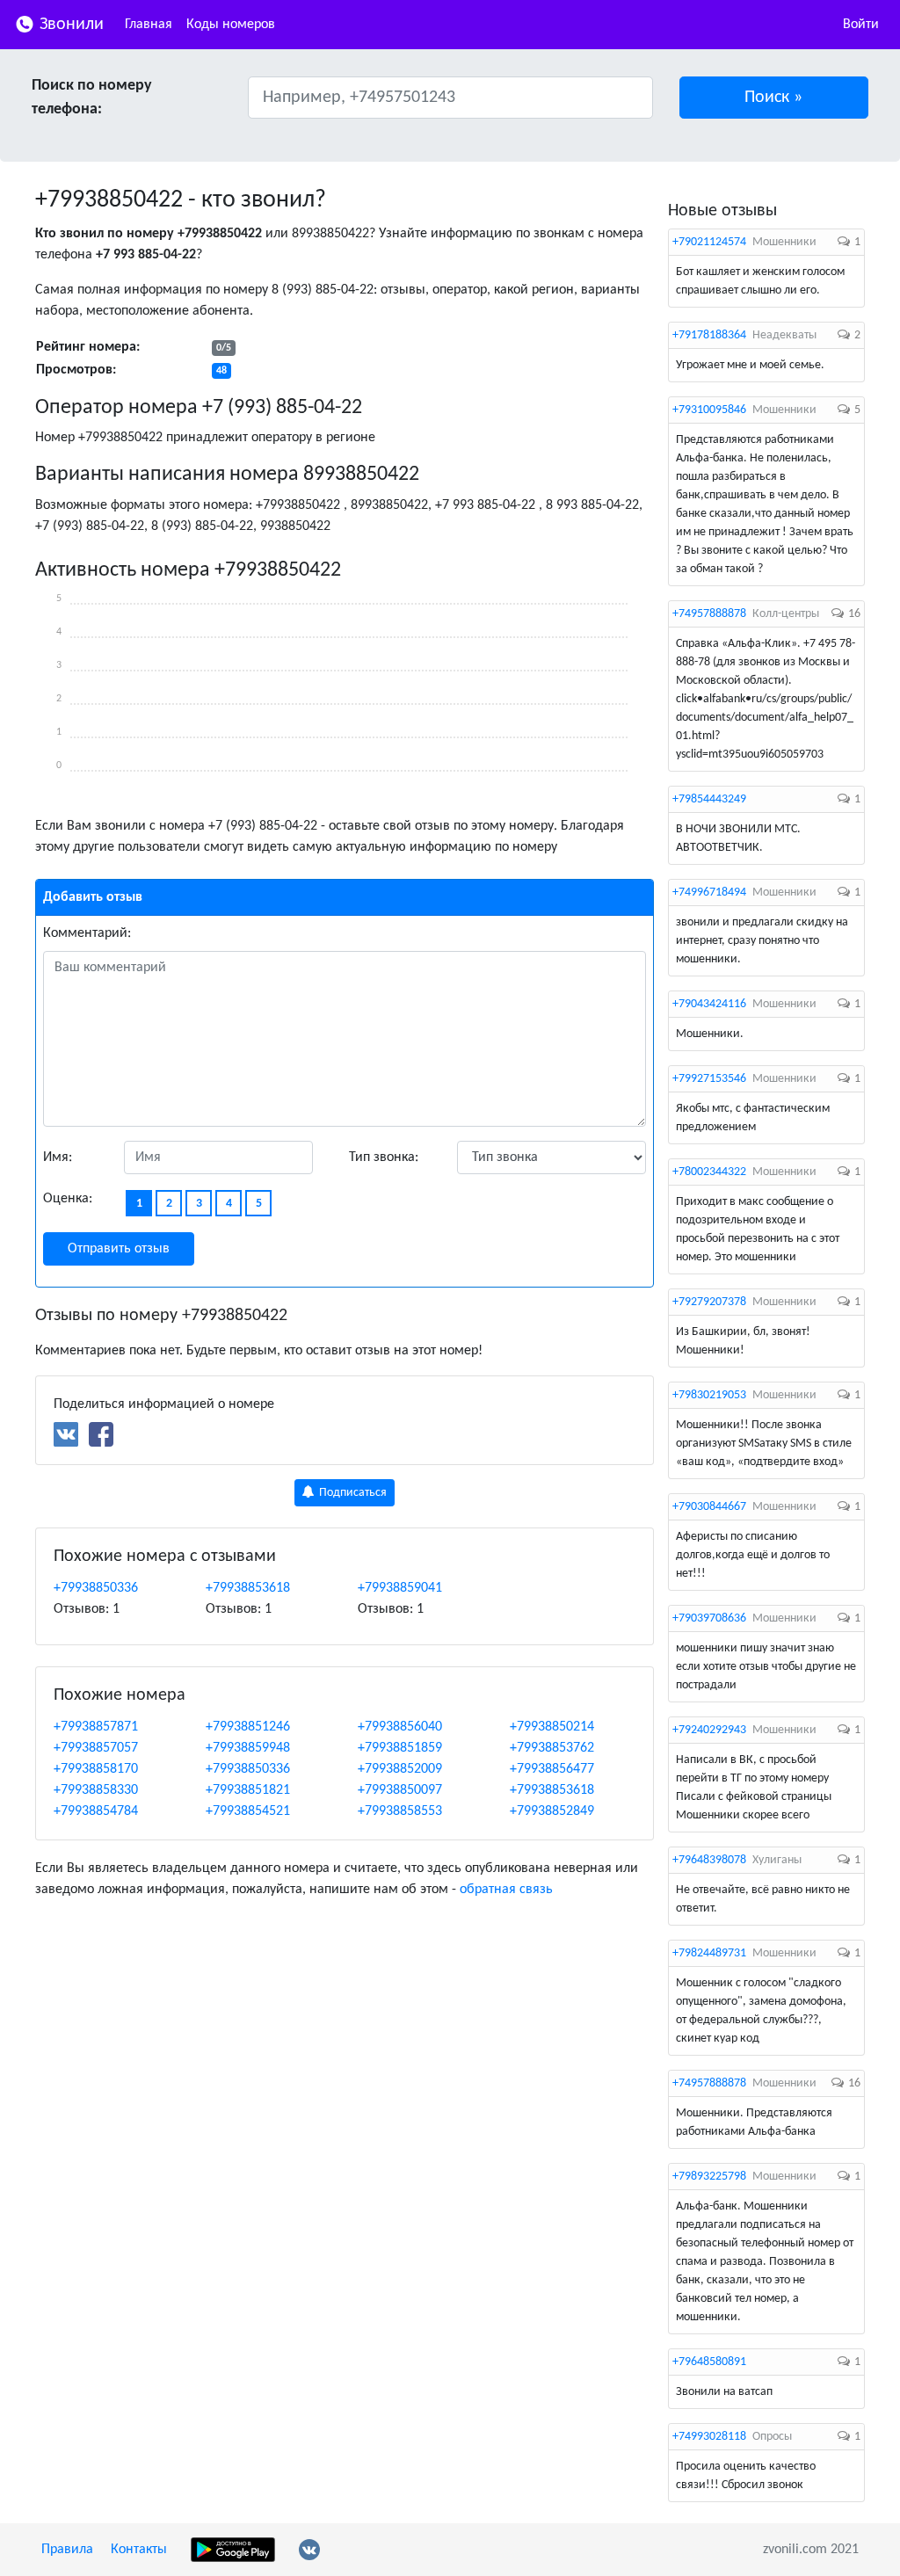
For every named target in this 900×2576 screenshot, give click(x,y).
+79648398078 (709, 1860)
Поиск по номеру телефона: (92, 98)
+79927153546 (709, 1079)
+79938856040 (400, 1727)
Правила (67, 2550)
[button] (774, 98)
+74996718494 (709, 893)
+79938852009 (400, 1769)
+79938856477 (552, 1769)
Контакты (139, 2550)
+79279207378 (709, 1302)
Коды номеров (231, 25)
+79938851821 (248, 1790)
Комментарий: (87, 933)
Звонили (69, 25)
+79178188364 (709, 335)
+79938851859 (400, 1748)
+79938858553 (400, 1811)
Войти (861, 25)
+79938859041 (400, 1588)
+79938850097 (400, 1790)
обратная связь (506, 1890)
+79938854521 (248, 1811)
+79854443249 (709, 799)
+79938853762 (552, 1748)
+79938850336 (96, 1588)
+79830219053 (709, 1395)
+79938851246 (248, 1727)
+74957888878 (709, 614)
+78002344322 (709, 1172)
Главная (149, 25)
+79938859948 (248, 1748)
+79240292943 (709, 1730)
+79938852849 (552, 1811)
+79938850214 (552, 1727)
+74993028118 (709, 2437)
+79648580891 (709, 2362)
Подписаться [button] (352, 1493)
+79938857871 (96, 1727)
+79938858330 (96, 1790)
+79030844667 (709, 1507)
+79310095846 (709, 410)
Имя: (58, 1157)
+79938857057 (96, 1748)
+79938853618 (248, 1588)
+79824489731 (709, 1953)
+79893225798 (709, 2177)
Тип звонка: (384, 1157)
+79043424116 (709, 1004)
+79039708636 (709, 1618)
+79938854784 (96, 1811)
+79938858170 (96, 1769)
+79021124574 (709, 242)
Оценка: (68, 1199)
